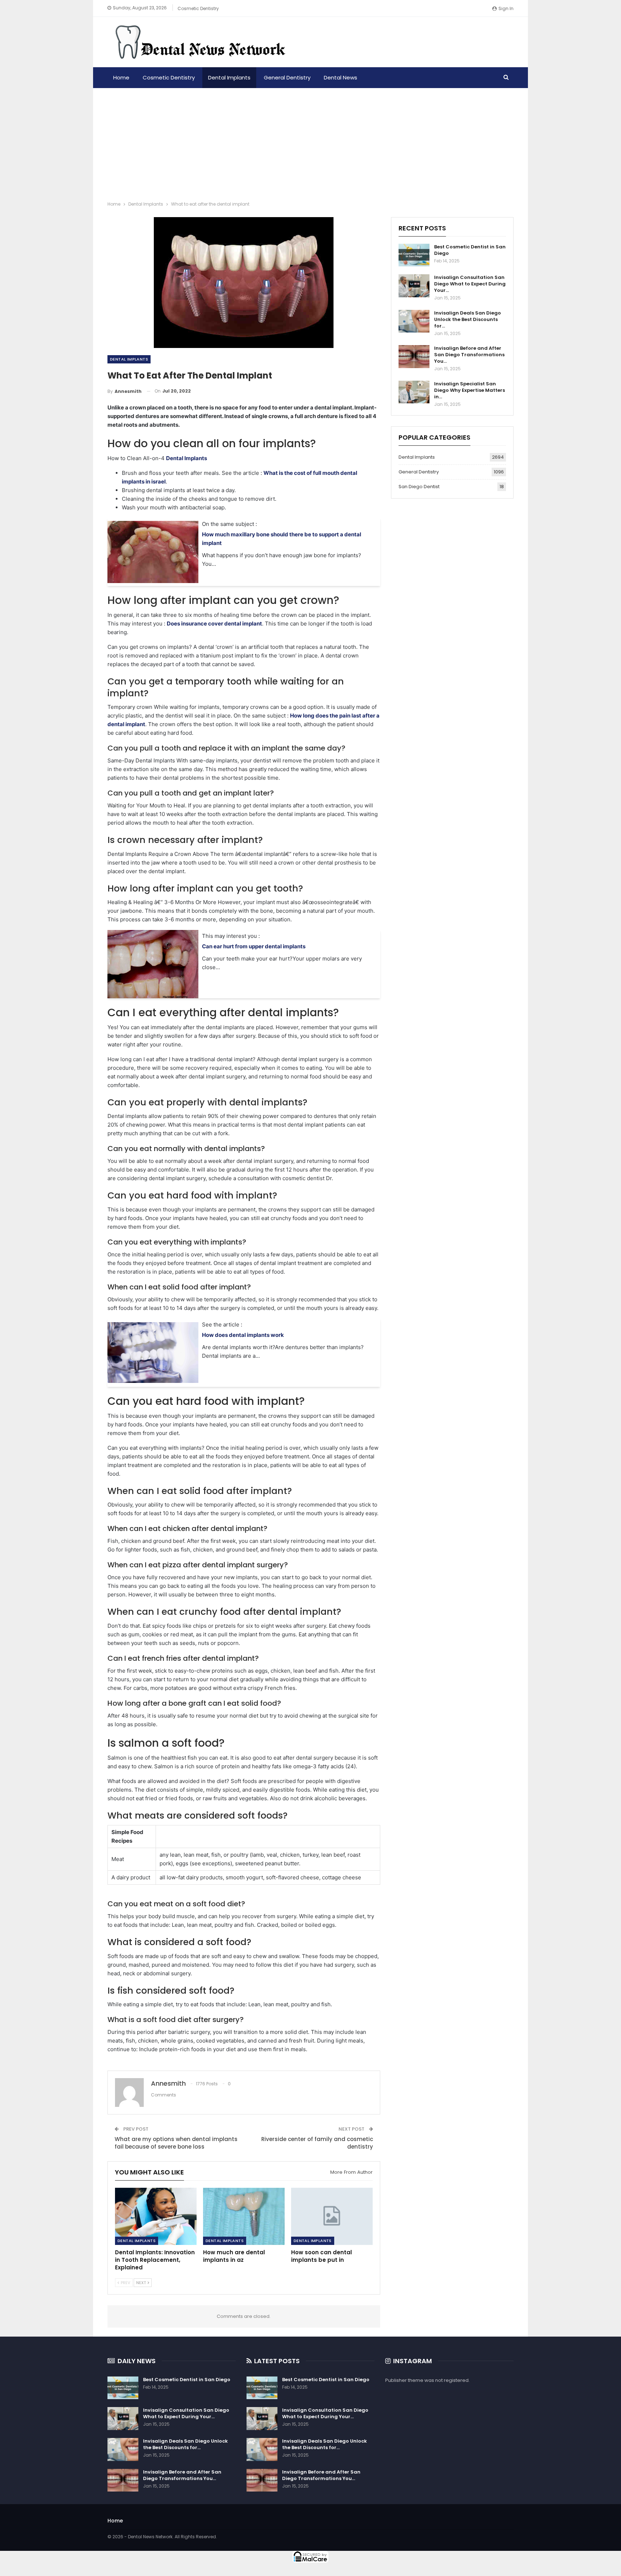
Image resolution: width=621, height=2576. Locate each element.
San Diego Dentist (419, 487)
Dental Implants (229, 77)
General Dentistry (287, 77)
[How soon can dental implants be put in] (332, 2216)
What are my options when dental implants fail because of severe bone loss (176, 2143)
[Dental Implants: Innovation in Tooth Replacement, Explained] (156, 2216)
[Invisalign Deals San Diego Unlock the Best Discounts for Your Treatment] (414, 321)
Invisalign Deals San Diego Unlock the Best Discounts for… (468, 319)
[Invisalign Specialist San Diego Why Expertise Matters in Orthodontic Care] (414, 392)
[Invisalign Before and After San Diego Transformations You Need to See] (414, 357)
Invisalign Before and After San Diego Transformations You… (469, 355)
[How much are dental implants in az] (244, 2216)
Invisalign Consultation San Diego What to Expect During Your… (470, 284)
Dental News (341, 77)
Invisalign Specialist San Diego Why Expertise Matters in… (470, 390)
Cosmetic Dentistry (198, 8)
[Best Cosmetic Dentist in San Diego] (414, 255)
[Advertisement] (310, 142)
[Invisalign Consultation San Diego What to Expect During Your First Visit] (414, 286)
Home (121, 77)
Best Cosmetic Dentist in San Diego (470, 250)
